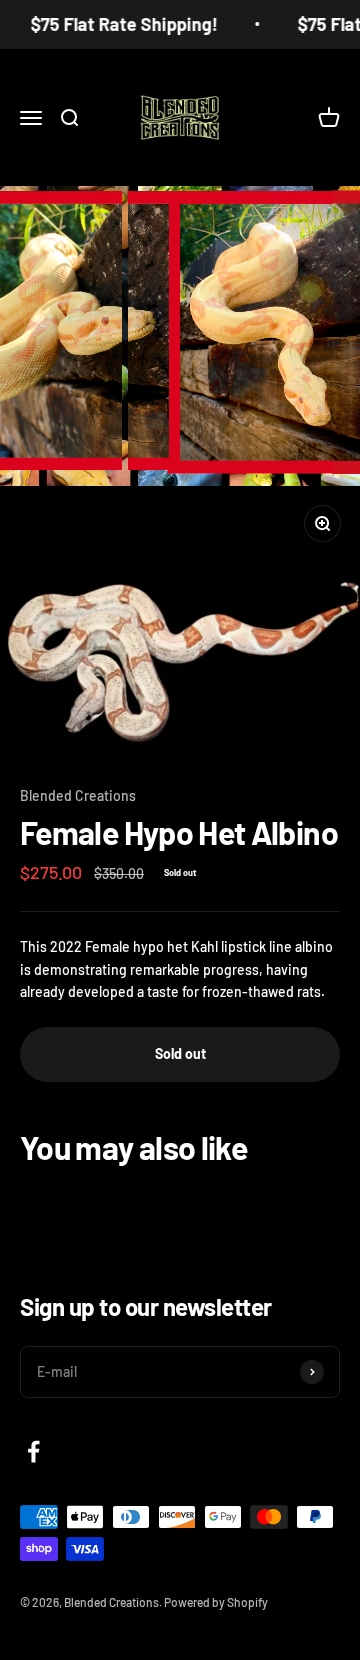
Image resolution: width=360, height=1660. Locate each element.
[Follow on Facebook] (33, 1451)
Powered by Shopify (216, 1602)
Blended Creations (78, 795)
